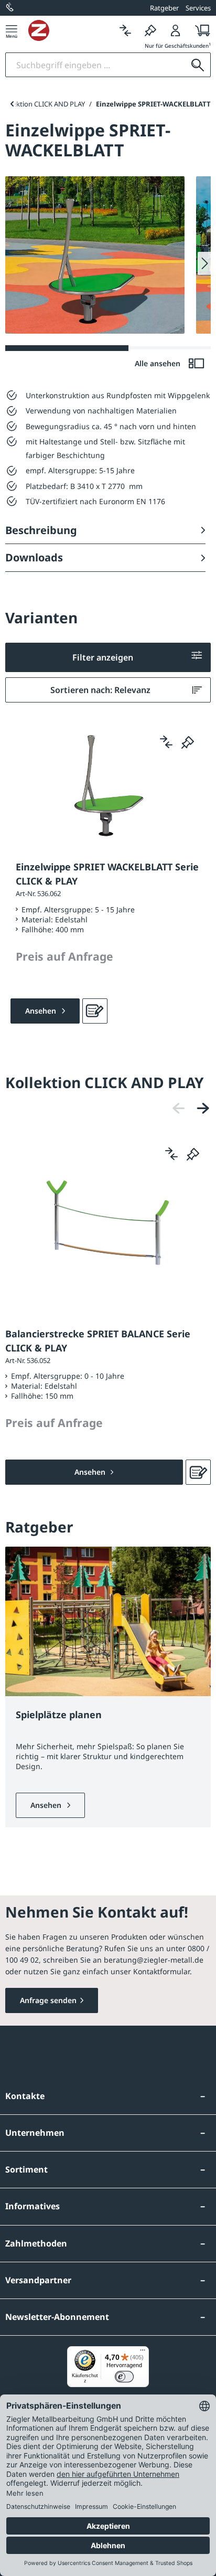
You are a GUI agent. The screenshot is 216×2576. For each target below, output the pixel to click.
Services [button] (198, 8)
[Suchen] (198, 65)
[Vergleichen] (125, 30)
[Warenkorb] (199, 30)
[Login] (176, 30)
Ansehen (47, 1805)
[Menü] (12, 30)
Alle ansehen (159, 363)
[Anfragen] (95, 1011)
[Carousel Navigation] (191, 1108)
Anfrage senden (48, 2000)
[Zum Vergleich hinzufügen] (166, 742)
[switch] (124, 2377)
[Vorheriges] (179, 1108)
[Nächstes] (203, 1108)
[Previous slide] (12, 104)
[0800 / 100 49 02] (10, 8)
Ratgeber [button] (164, 8)
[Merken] (150, 30)
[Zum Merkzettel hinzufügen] (188, 742)
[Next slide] (204, 263)
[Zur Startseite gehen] (71, 30)
